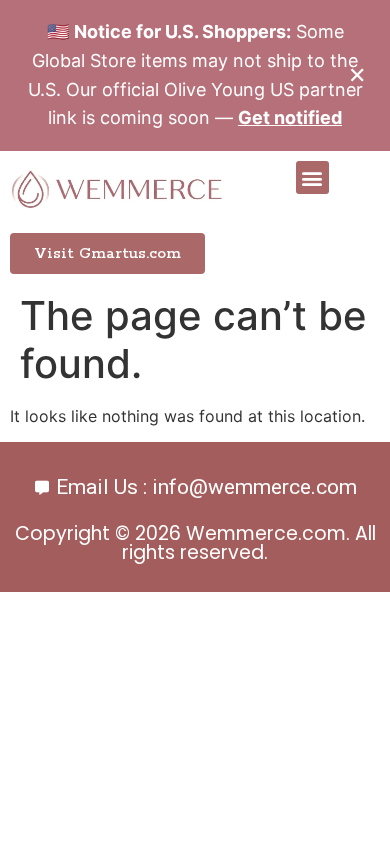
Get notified (290, 117)
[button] (312, 177)
